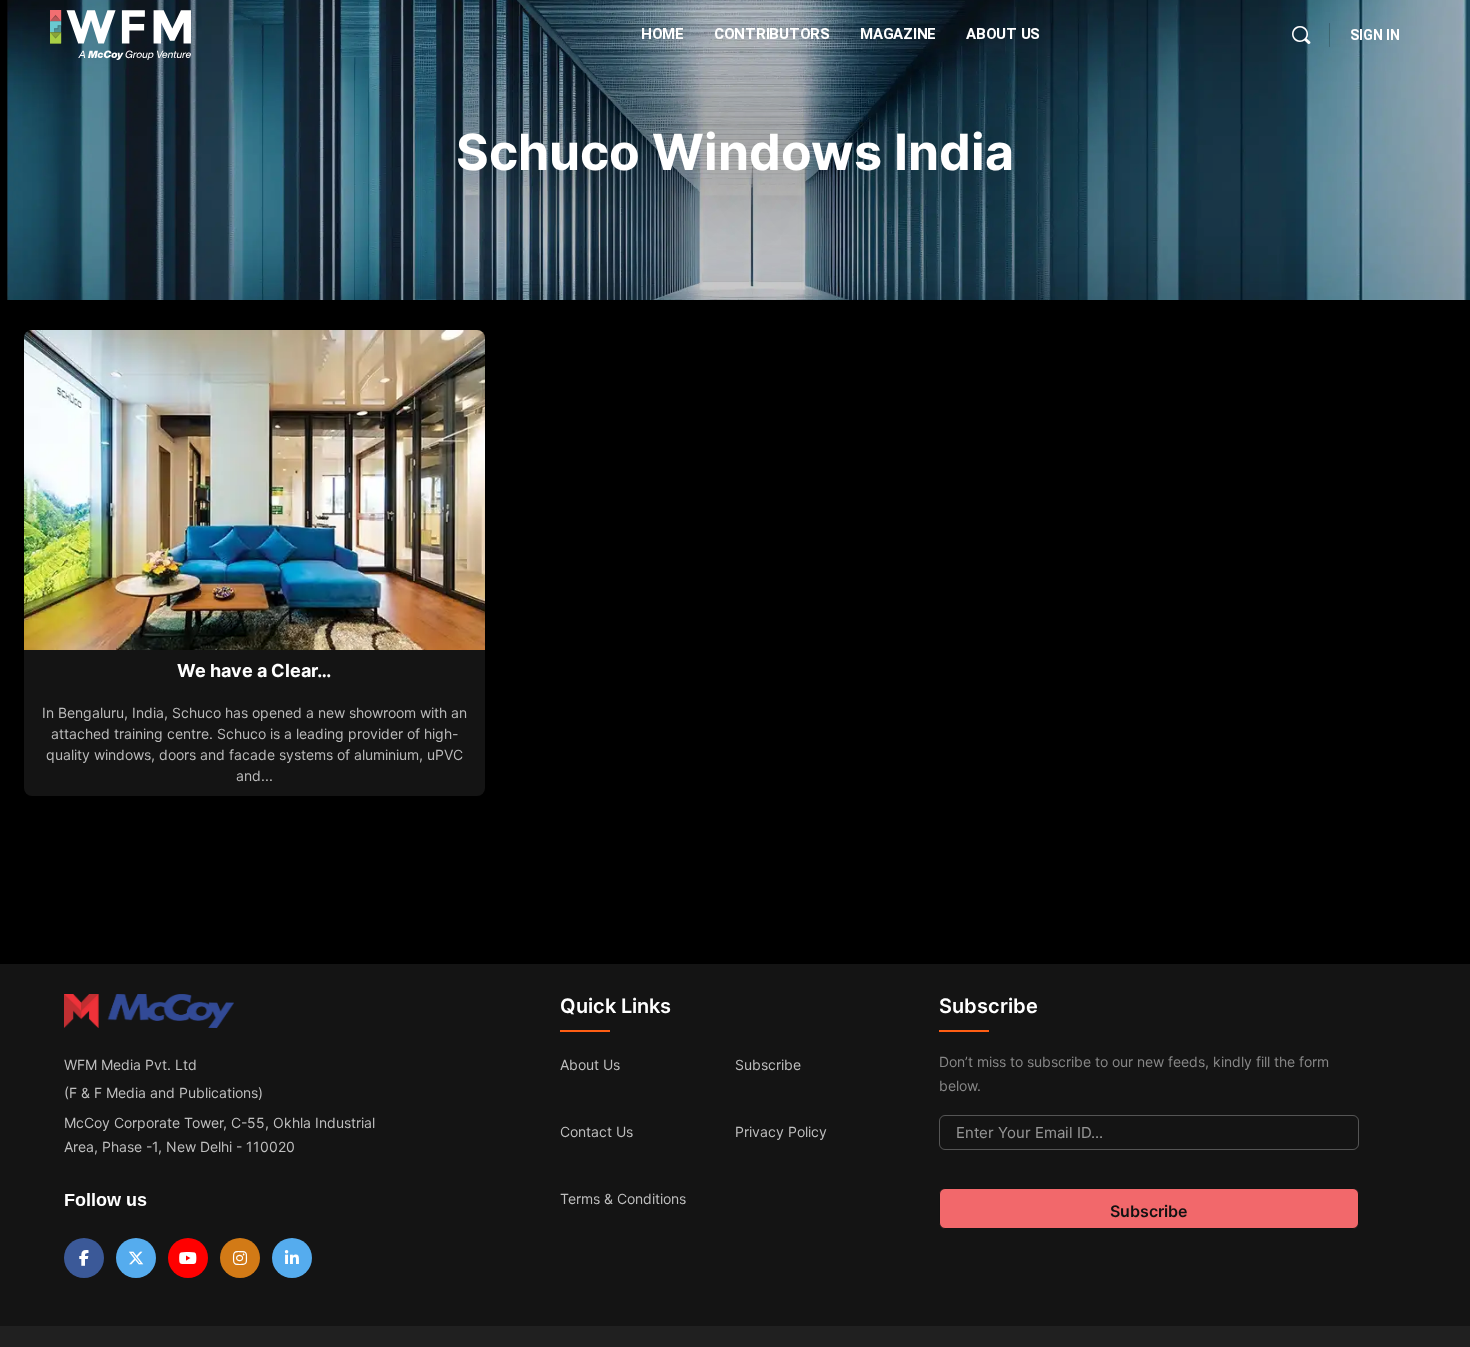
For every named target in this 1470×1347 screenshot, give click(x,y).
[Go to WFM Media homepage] (120, 35)
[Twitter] (136, 1258)
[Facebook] (84, 1258)
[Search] (1301, 35)
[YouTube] (188, 1258)
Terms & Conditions (623, 1198)
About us (590, 1064)
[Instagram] (240, 1258)
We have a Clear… (254, 670)
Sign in (1375, 35)
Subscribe (768, 1064)
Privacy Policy (781, 1131)
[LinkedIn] (292, 1258)
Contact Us (596, 1131)
